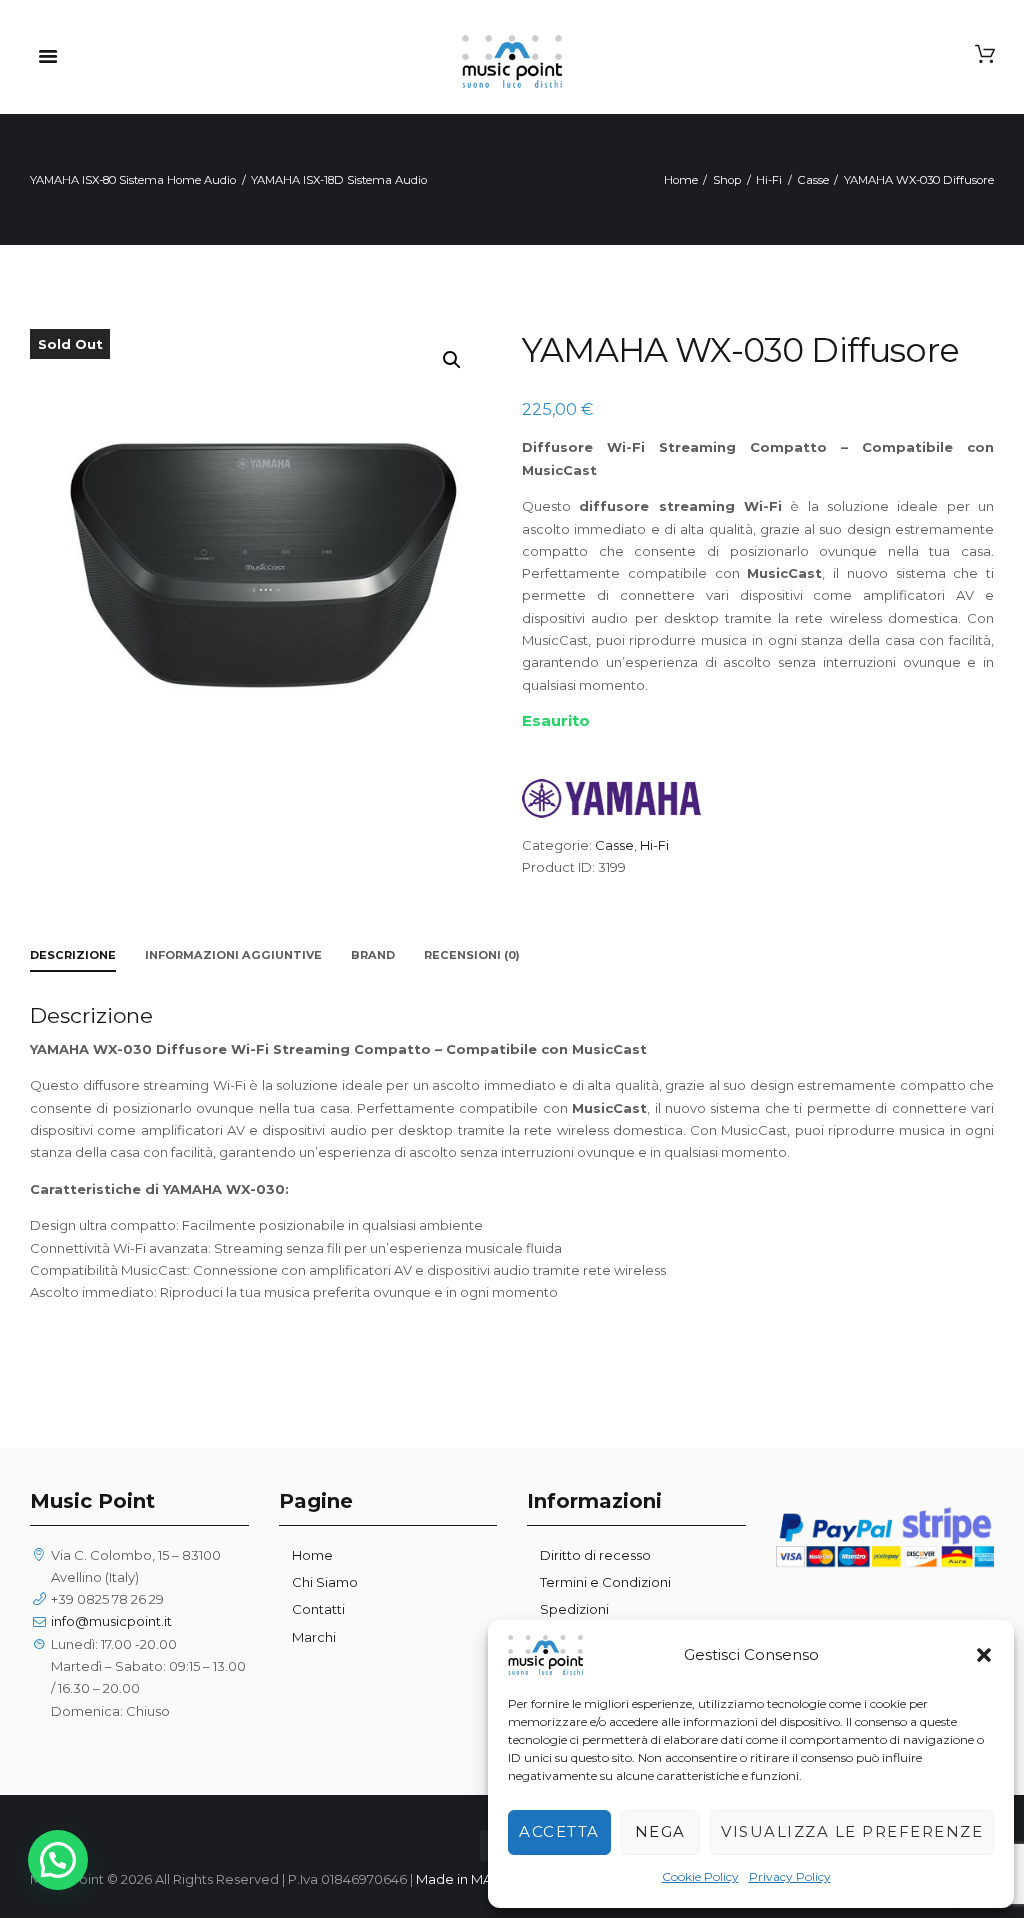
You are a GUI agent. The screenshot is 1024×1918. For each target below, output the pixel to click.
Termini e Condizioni (605, 1582)
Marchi (314, 1637)
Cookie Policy (700, 1876)
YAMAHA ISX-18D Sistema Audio (339, 180)
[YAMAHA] (612, 798)
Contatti (318, 1609)
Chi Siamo (325, 1582)
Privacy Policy (790, 1876)
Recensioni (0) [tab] (472, 955)
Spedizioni (574, 1609)
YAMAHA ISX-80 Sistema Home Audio (133, 180)
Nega (660, 1831)
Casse (813, 180)
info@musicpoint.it (111, 1621)
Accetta (559, 1831)
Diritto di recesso (595, 1555)
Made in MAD (459, 1879)
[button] (984, 1655)
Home (681, 180)
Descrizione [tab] (73, 955)
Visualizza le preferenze (852, 1831)
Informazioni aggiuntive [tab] (233, 955)
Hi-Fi (769, 180)
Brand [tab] (373, 955)
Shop (727, 180)
